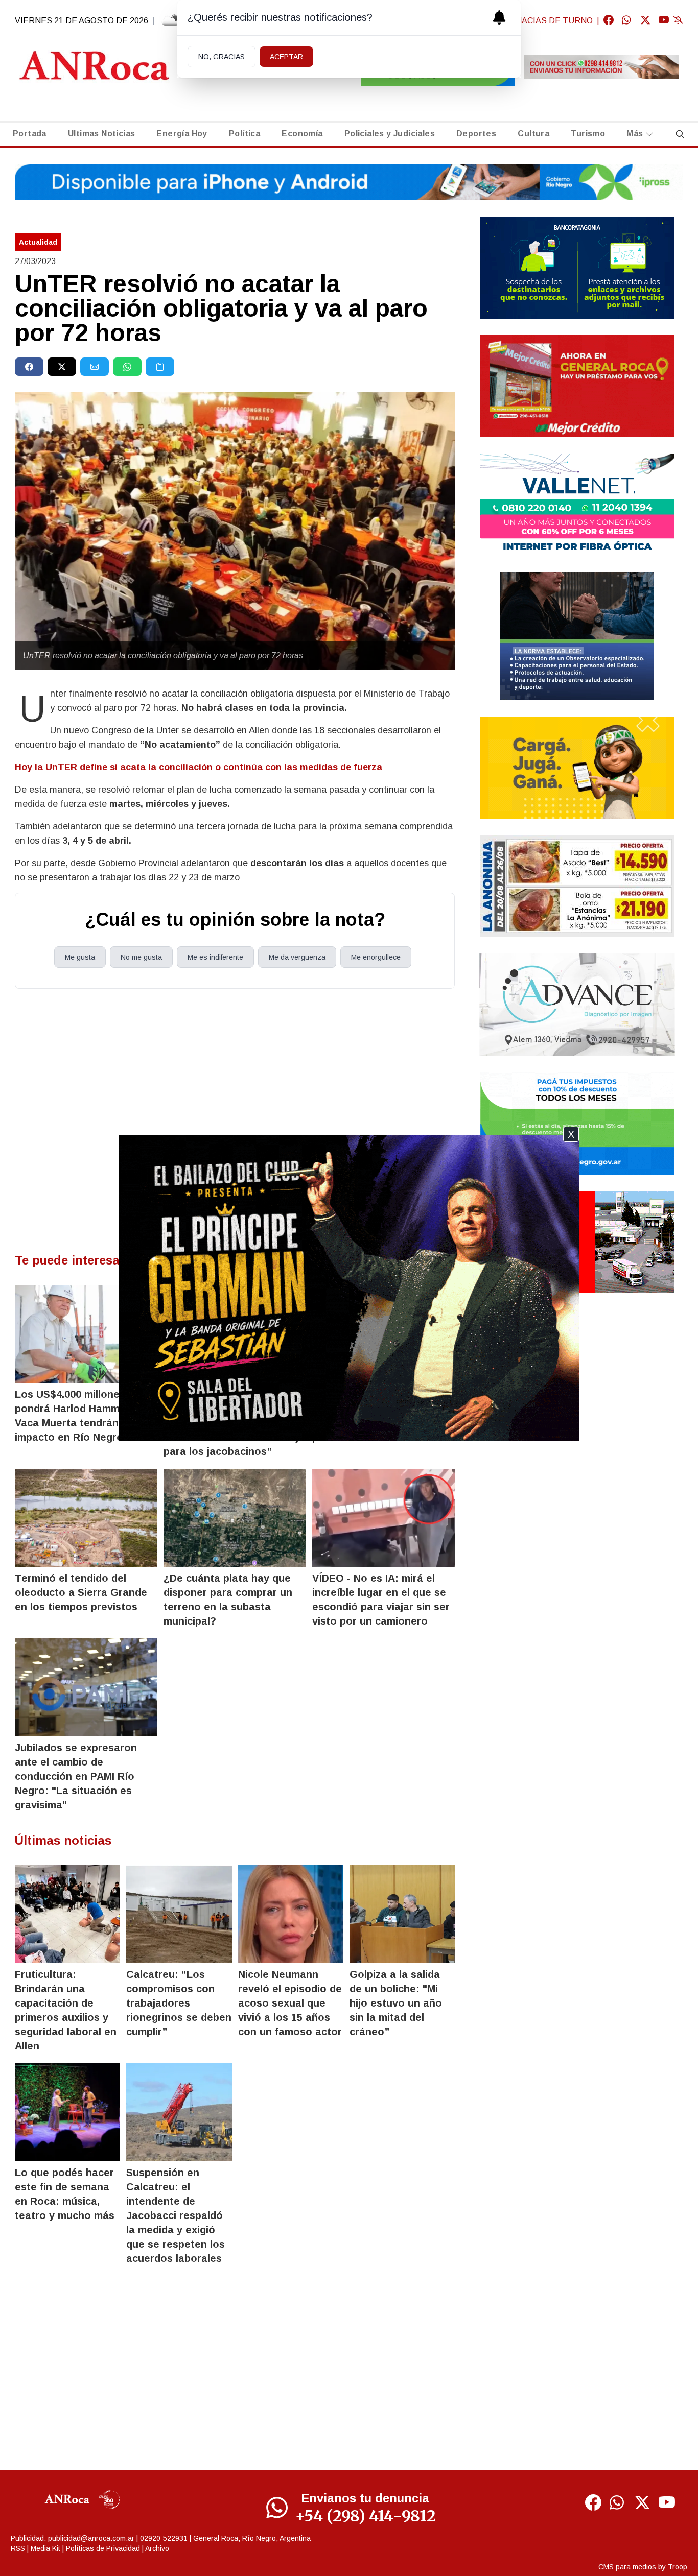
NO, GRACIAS (222, 57)
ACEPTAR (286, 57)
